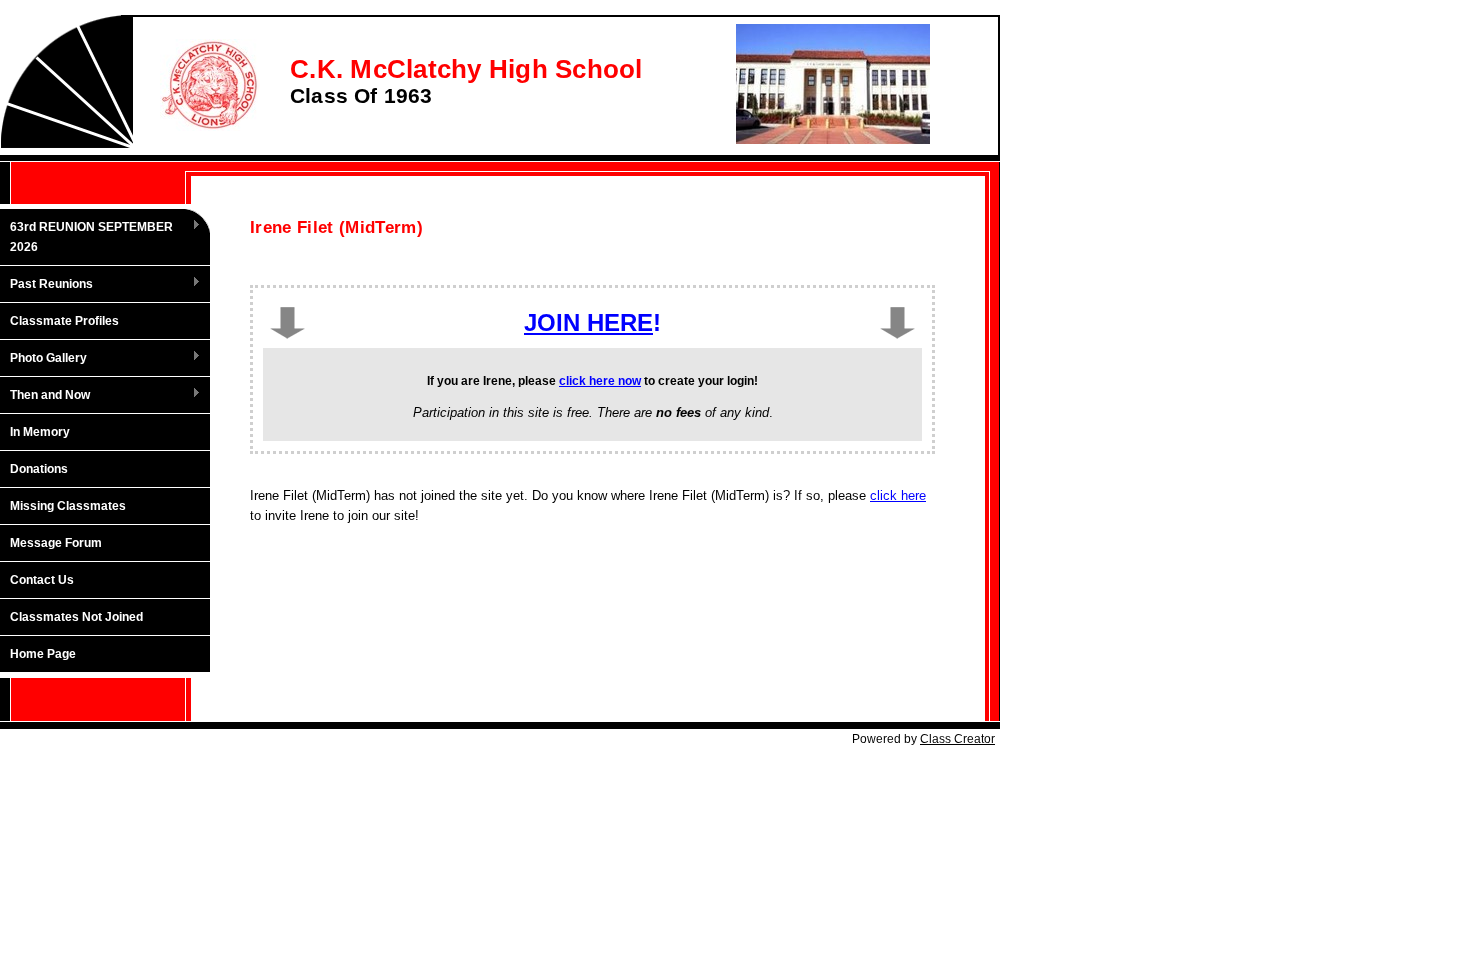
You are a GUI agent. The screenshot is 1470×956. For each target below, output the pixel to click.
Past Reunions (46, 285)
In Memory (40, 432)
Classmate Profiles (64, 321)
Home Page (43, 654)
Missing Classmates (68, 506)
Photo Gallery (43, 359)
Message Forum (56, 543)
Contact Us (42, 580)
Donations (39, 469)
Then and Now (45, 396)
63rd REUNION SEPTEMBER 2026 (86, 237)
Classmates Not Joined (76, 617)
